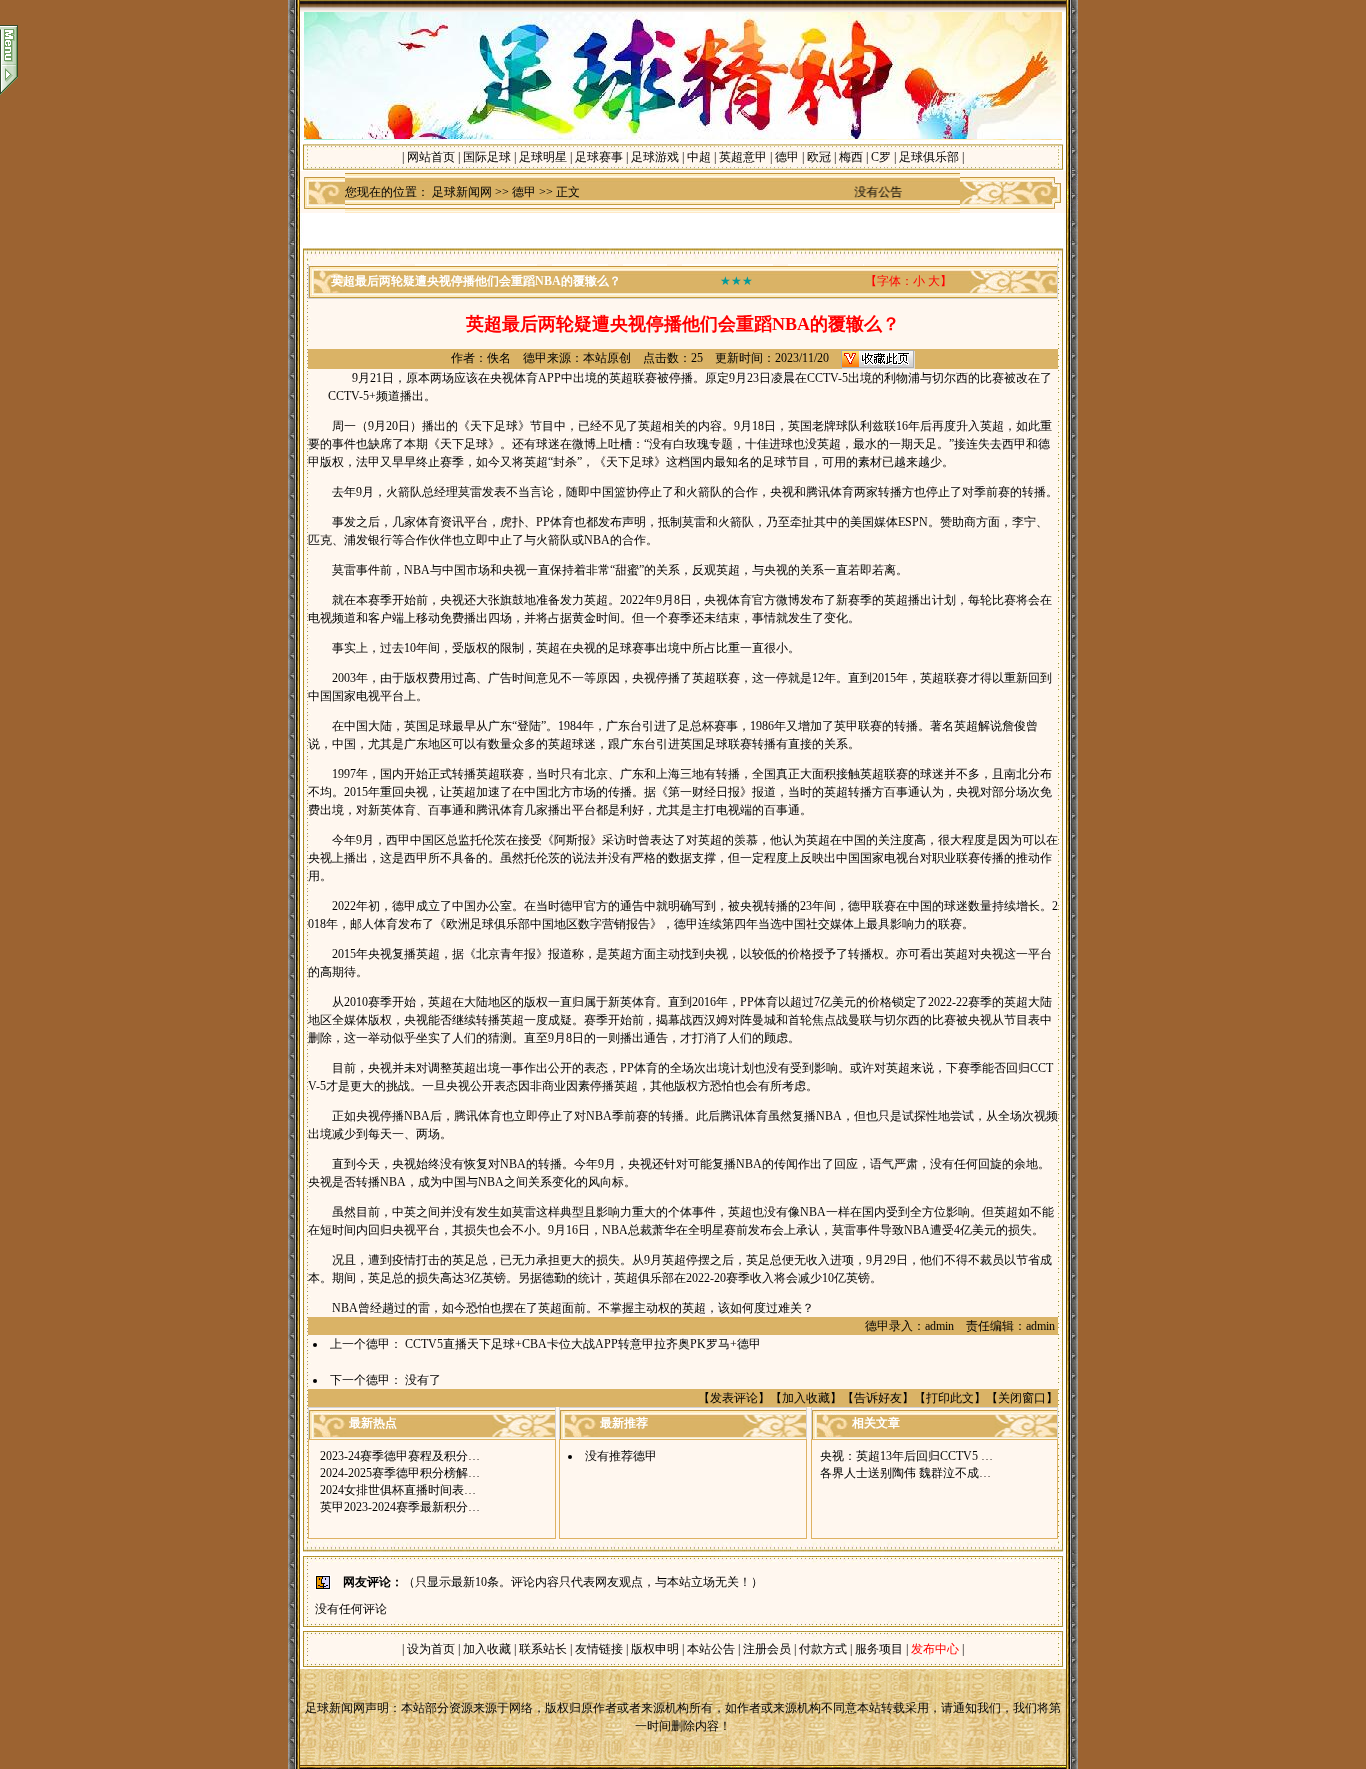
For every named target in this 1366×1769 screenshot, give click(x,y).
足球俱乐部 (929, 157)
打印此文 (950, 1398)
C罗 (881, 157)
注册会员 (768, 1649)
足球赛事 (599, 157)
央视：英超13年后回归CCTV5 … (906, 1456)
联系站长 (543, 1649)
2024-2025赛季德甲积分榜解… (400, 1473)
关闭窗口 (1022, 1398)
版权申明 (655, 1649)
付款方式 (824, 1649)
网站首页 (431, 157)
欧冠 (819, 157)
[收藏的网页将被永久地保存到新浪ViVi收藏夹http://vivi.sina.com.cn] (878, 358)
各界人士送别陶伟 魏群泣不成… (905, 1473)
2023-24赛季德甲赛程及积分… (400, 1456)
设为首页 (431, 1649)
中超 (699, 157)
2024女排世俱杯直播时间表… (398, 1490)
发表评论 (734, 1398)
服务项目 (877, 1649)
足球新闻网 (462, 192)
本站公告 (711, 1649)
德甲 (787, 157)
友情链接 (599, 1649)
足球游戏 (655, 157)
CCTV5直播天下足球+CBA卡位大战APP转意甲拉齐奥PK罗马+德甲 (583, 1344)
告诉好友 (878, 1398)
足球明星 (543, 157)
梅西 (851, 157)
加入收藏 (806, 1398)
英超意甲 (743, 157)
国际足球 (487, 157)
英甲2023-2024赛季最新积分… (400, 1507)
